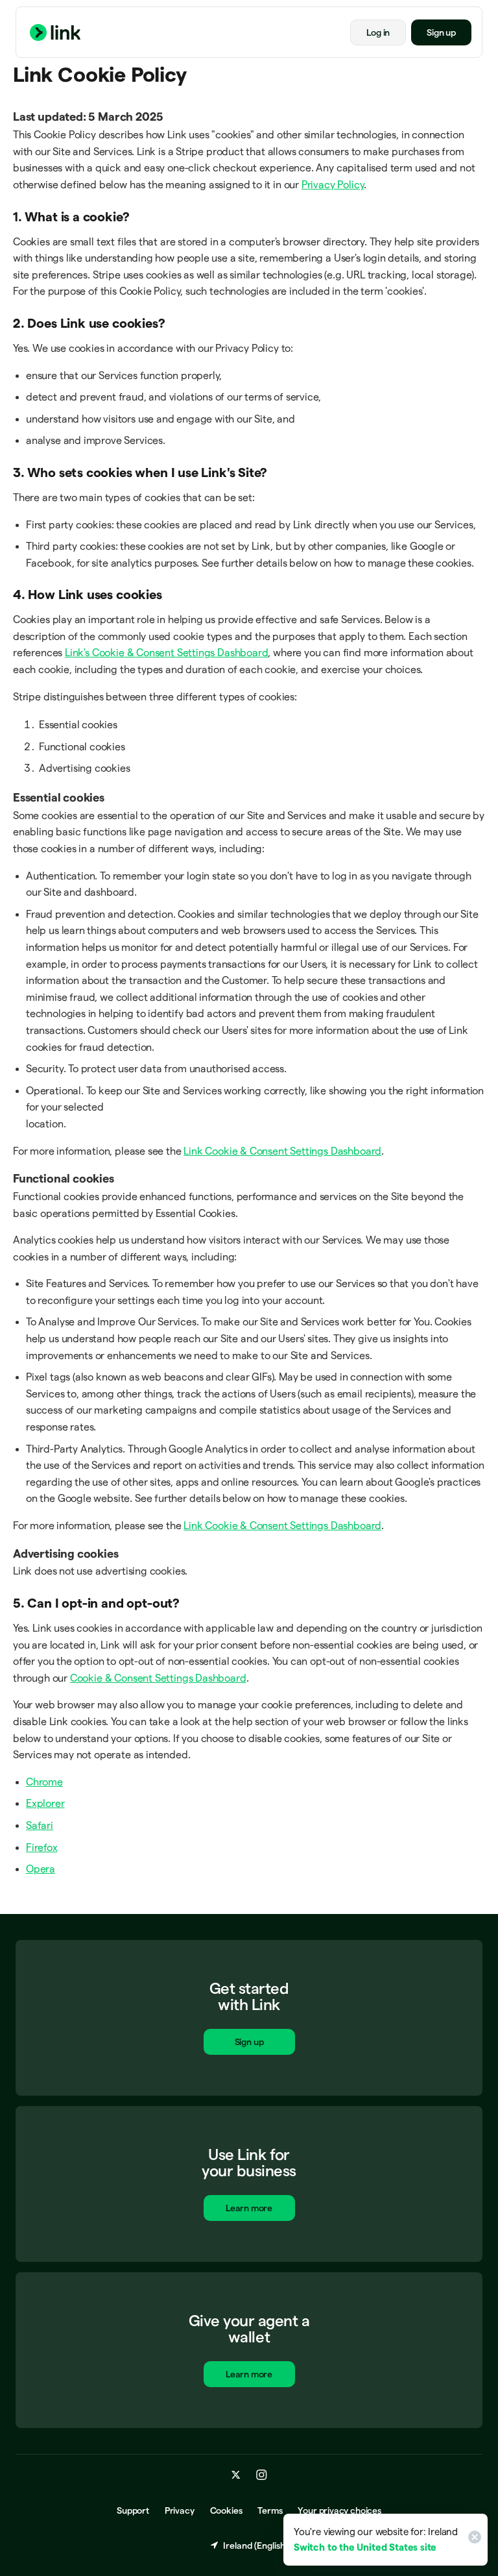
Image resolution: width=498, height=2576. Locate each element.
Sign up (441, 32)
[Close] (473, 2540)
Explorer (45, 1803)
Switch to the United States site (365, 2547)
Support (133, 2510)
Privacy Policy (333, 185)
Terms (270, 2510)
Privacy (180, 2510)
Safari (40, 1825)
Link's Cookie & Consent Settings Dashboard (166, 653)
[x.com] (236, 2475)
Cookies (226, 2510)
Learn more (249, 2208)
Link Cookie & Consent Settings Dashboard (282, 1151)
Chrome (44, 1782)
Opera (41, 1869)
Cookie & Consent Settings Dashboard (158, 1678)
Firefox (42, 1847)
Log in (378, 32)
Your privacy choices (339, 2510)
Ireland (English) (255, 2545)
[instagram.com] (262, 2475)
